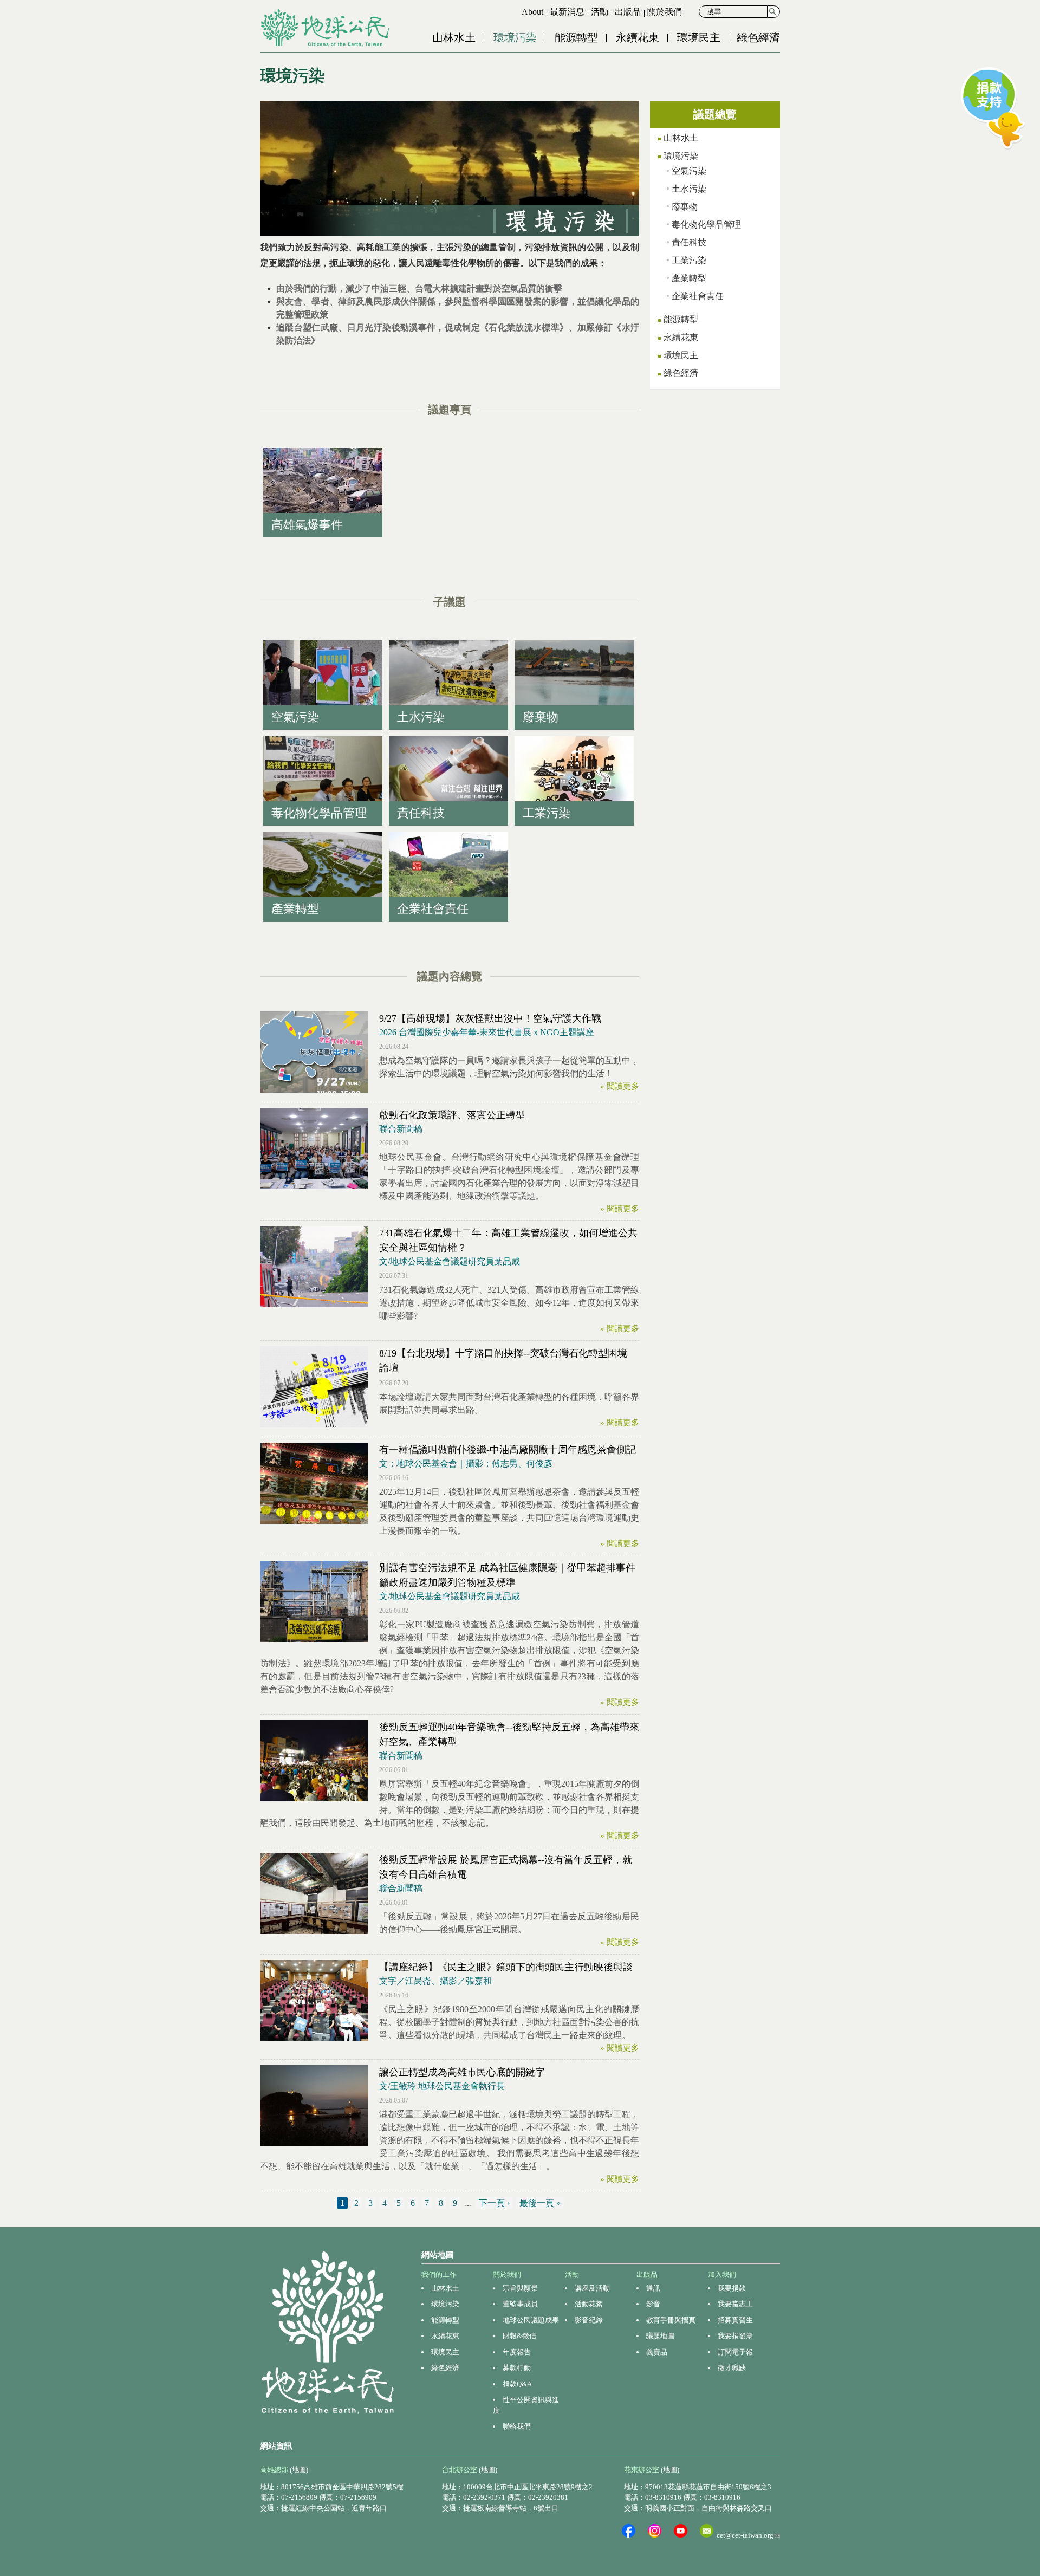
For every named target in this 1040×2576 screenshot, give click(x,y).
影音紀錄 (589, 2320)
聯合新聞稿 (401, 1129)
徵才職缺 (732, 2368)
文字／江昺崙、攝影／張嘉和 (435, 1981)
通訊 (653, 2288)
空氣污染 (689, 171)
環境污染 (515, 37)
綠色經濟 (758, 37)
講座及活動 (592, 2288)
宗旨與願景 (520, 2288)
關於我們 (665, 12)
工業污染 (689, 260)
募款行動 (517, 2368)
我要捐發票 (735, 2336)
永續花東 (638, 37)
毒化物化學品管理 (706, 225)
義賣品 (657, 2352)
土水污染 (689, 189)
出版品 (628, 12)
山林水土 (454, 37)
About (532, 12)
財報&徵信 (519, 2336)
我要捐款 (732, 2288)
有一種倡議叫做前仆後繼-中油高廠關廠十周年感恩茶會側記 (508, 1450)
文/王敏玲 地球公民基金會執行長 (442, 2086)
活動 (600, 12)
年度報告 (517, 2352)
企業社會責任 (698, 296)
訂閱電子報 (735, 2352)
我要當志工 (735, 2304)
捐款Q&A (517, 2384)
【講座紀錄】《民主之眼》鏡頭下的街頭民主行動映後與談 (506, 1967)
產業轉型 (689, 278)
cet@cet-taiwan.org (748, 2535)
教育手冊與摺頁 (671, 2320)
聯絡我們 (517, 2426)
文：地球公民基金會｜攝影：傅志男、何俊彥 (466, 1464)
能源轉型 (576, 37)
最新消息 (567, 12)
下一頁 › (494, 2203)
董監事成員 (520, 2304)
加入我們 (722, 2275)
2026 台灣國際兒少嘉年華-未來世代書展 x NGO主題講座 (487, 1032)
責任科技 (689, 242)
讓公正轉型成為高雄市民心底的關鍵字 (462, 2072)
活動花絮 (589, 2304)
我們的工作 (439, 2275)
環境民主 (699, 37)
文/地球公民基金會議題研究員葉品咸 (450, 1261)
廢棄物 (685, 207)
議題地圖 (660, 2336)
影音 (653, 2304)
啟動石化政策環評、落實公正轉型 (452, 1115)
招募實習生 (735, 2320)
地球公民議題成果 (531, 2320)
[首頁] (326, 28)
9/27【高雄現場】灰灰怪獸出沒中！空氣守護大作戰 (490, 1018)
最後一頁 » (540, 2203)
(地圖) (299, 2470)
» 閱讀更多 (620, 1086)
